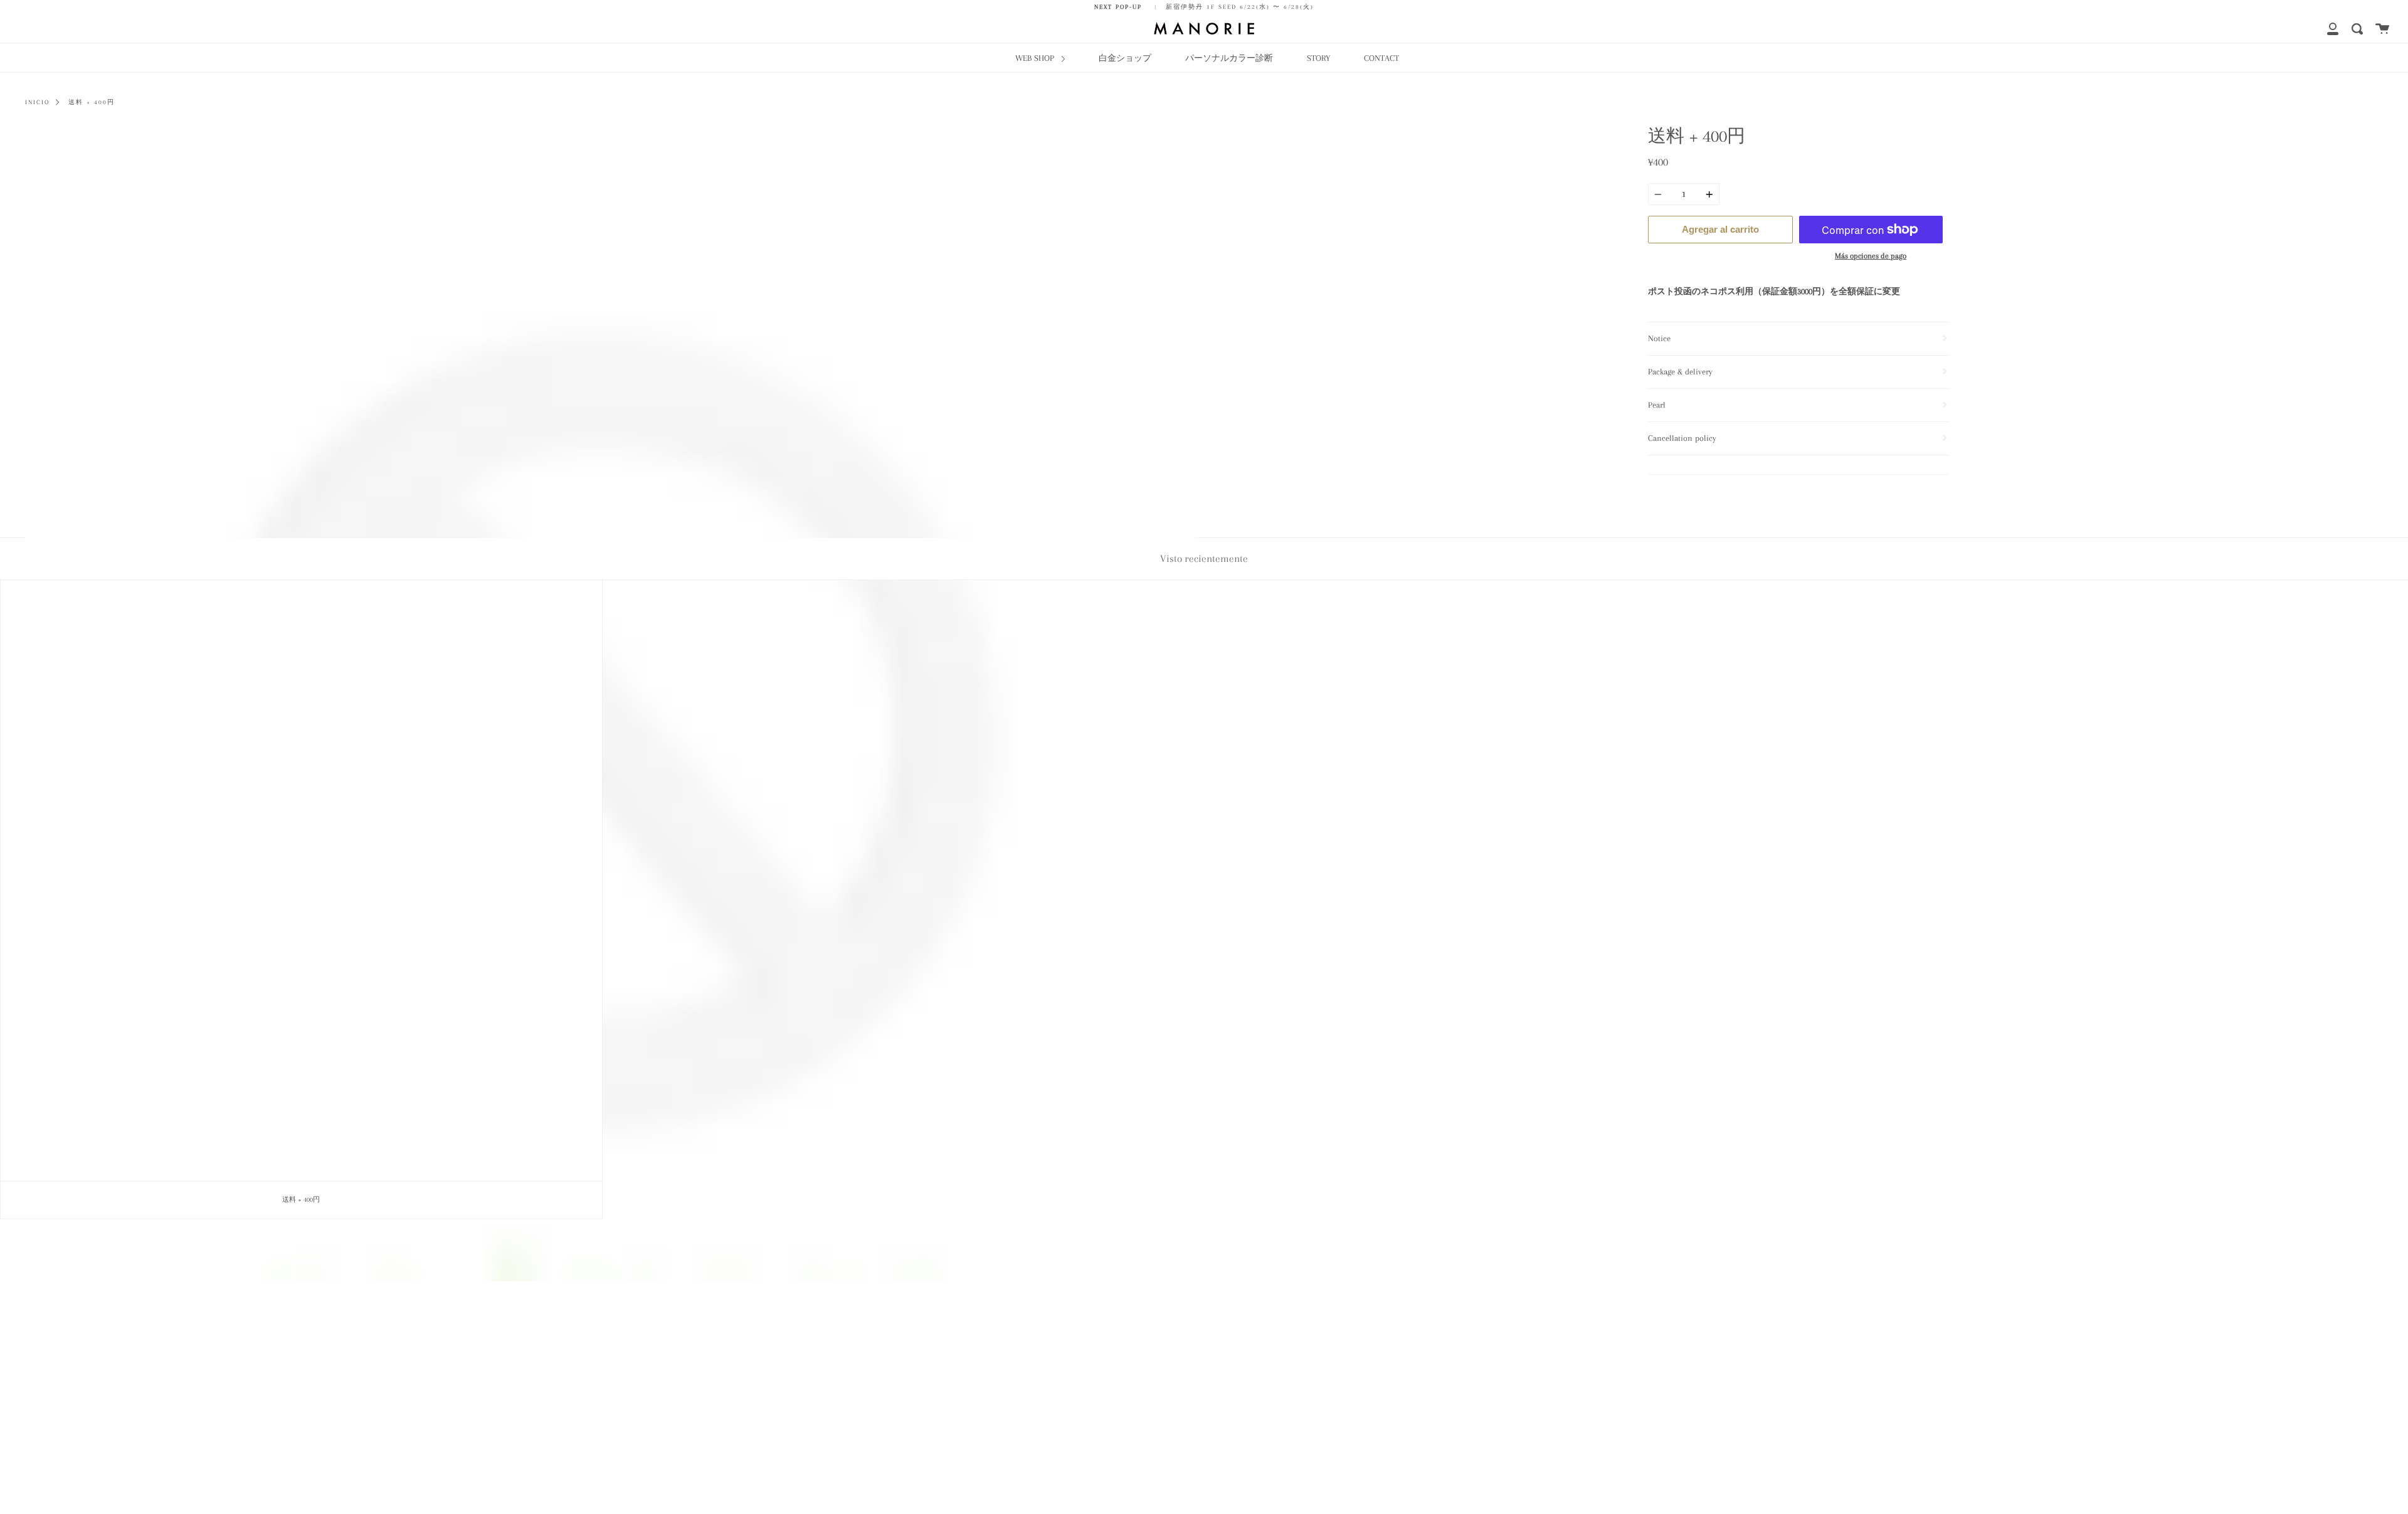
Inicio (37, 102)
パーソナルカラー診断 (1229, 58)
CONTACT (1381, 58)
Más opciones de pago (1871, 256)
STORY (1318, 58)
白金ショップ (1125, 58)
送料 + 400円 (92, 102)
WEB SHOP (1036, 58)
